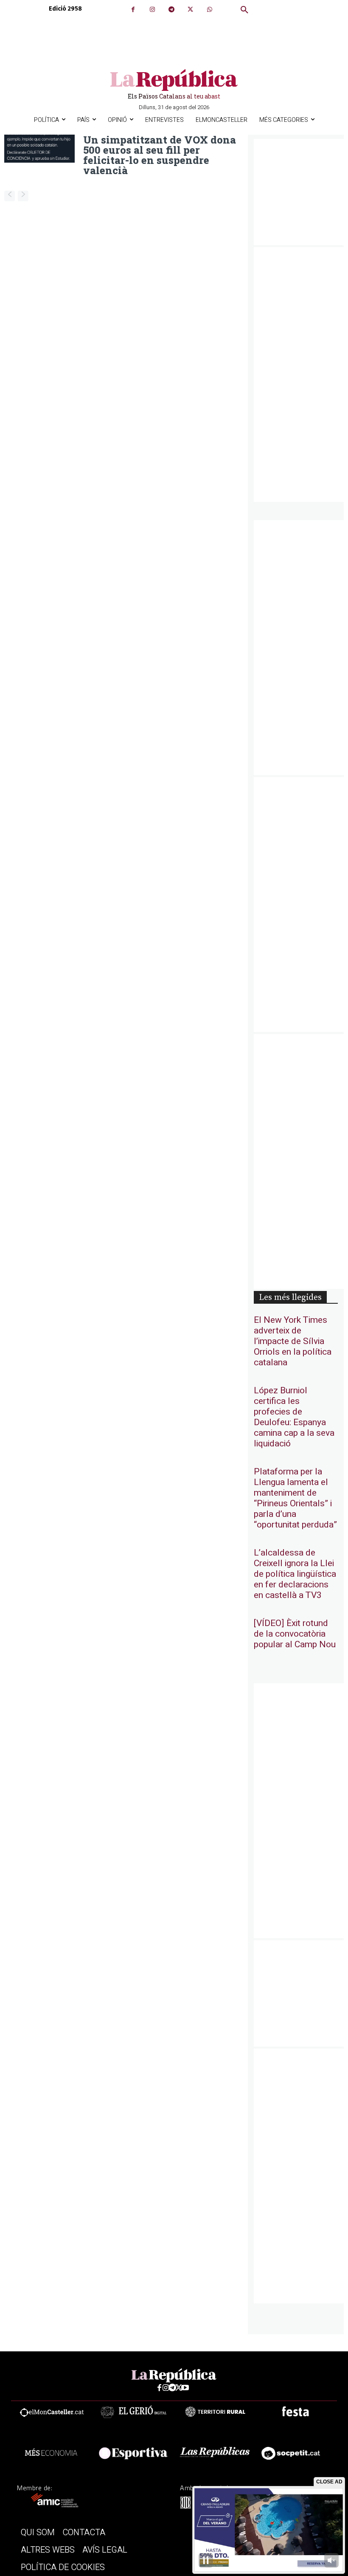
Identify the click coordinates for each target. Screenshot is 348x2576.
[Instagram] (152, 10)
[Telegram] (171, 10)
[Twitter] (190, 10)
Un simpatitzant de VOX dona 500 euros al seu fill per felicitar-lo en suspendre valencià (160, 155)
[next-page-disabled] (23, 196)
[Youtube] (185, 2388)
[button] (244, 10)
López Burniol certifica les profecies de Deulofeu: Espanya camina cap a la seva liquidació (294, 1417)
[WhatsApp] (209, 10)
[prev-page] (10, 196)
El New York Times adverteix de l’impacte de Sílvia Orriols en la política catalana (293, 1341)
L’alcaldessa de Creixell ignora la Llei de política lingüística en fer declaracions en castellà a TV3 (295, 1574)
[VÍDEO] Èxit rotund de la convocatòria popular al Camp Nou (295, 1634)
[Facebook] (133, 10)
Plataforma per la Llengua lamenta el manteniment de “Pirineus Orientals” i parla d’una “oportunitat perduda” (295, 1498)
